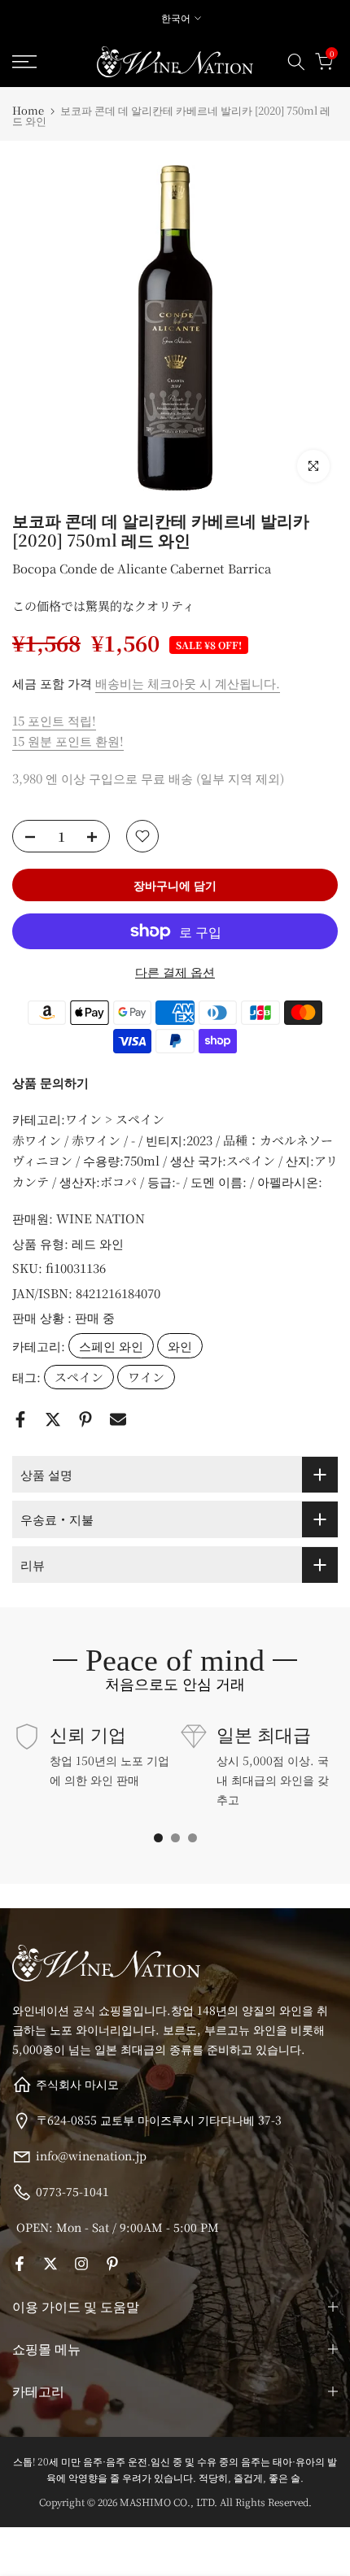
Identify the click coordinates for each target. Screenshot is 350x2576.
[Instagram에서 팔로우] (81, 2264)
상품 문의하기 (50, 1082)
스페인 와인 (111, 1346)
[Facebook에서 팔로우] (20, 2264)
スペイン (79, 1377)
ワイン (146, 1377)
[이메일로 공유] (118, 1419)
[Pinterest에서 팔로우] (112, 2264)
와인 (180, 1346)
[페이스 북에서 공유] (20, 1419)
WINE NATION (101, 1218)
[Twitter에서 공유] (53, 1419)
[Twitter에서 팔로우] (50, 2264)
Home (28, 110)
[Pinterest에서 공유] (85, 1419)
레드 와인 (98, 1243)
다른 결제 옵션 (175, 972)
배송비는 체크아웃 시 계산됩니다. (188, 683)
